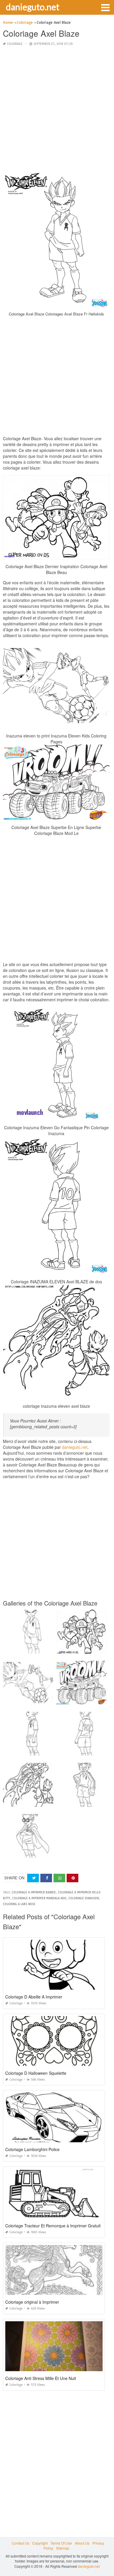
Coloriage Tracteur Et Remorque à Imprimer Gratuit (53, 2226)
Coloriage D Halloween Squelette (36, 2073)
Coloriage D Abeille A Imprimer (34, 1997)
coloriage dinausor (84, 1898)
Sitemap (63, 2548)
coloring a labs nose (19, 1904)
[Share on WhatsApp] (59, 1878)
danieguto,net (75, 1447)
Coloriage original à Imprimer (32, 2302)
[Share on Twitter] (33, 1878)
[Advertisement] (57, 109)
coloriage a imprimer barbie (34, 1892)
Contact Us (20, 2543)
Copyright (40, 2543)
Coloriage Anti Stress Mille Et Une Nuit (41, 2378)
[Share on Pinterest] (72, 1878)
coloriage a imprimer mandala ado (39, 1898)
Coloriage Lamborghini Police (32, 2149)
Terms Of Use (61, 2543)
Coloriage (15, 44)
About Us (82, 2543)
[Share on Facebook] (46, 1878)
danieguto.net (33, 7)
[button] (105, 7)
